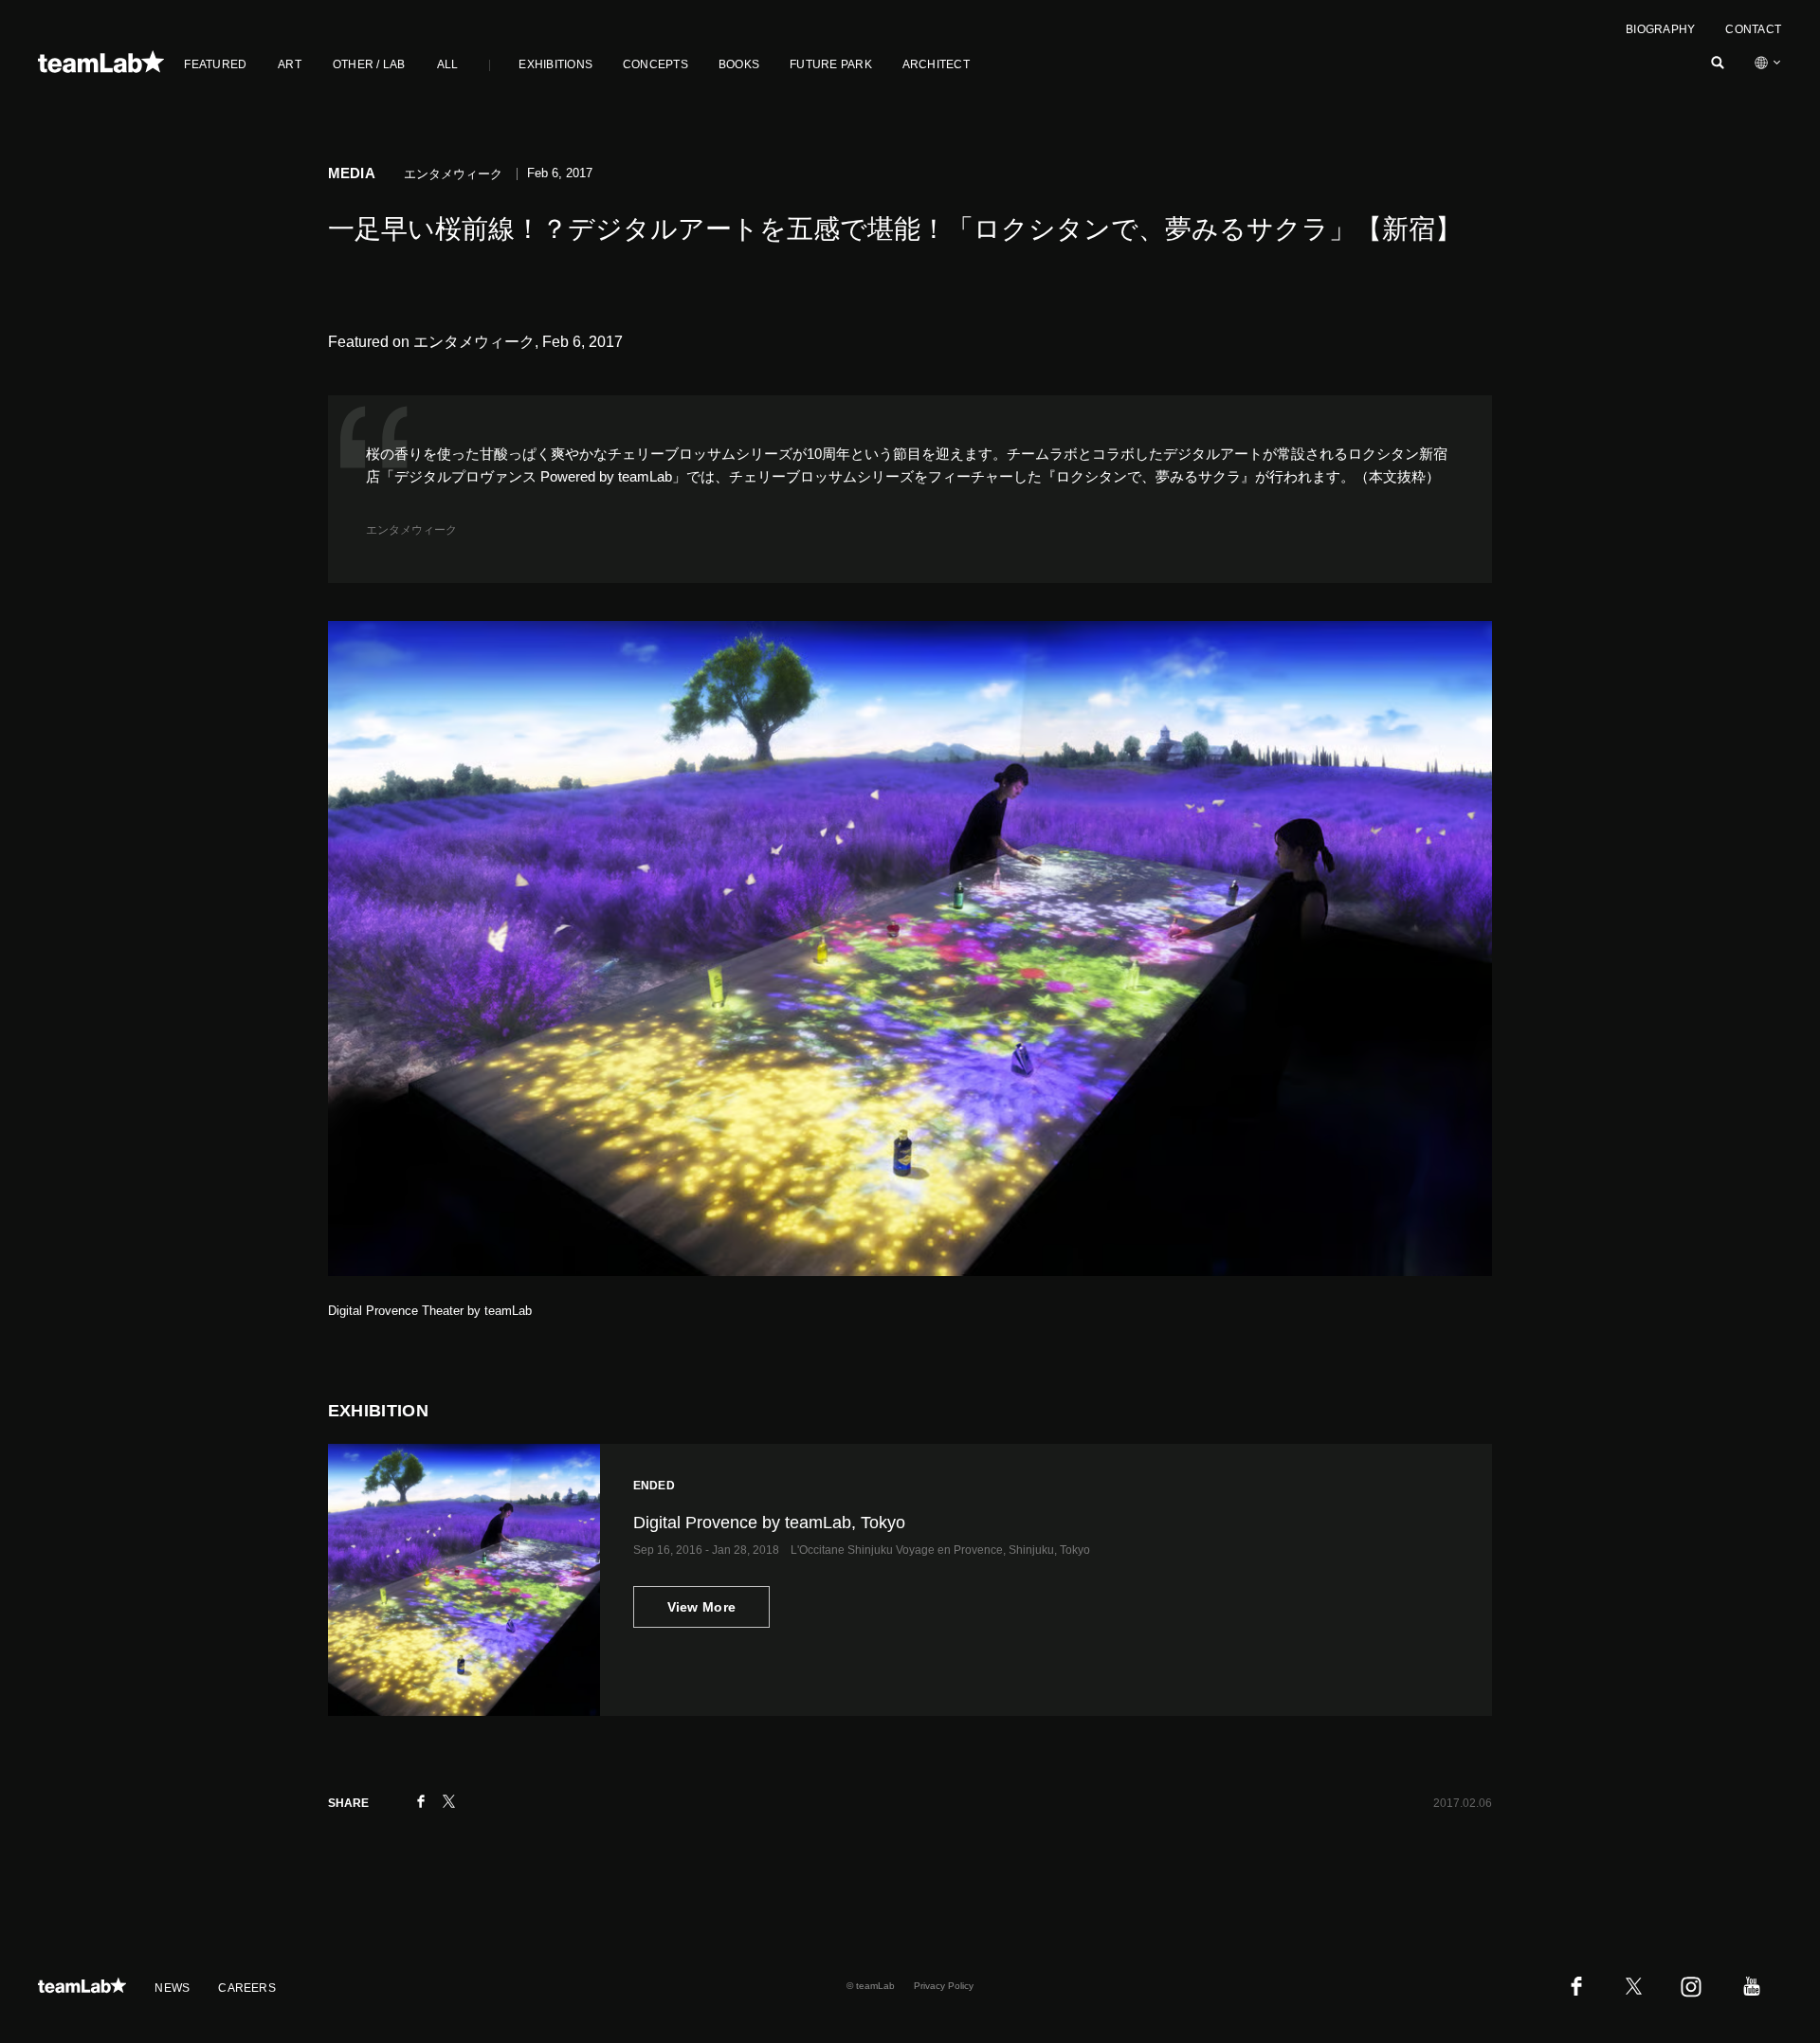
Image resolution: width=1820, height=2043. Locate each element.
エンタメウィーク (411, 530)
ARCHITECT (936, 64)
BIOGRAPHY (1660, 29)
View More (702, 1607)
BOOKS (739, 64)
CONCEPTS (655, 64)
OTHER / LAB (369, 64)
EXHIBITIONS (555, 64)
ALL (448, 64)
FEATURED (215, 64)
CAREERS (247, 1988)
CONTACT (1753, 29)
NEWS (172, 1988)
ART (290, 64)
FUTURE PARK (831, 64)
